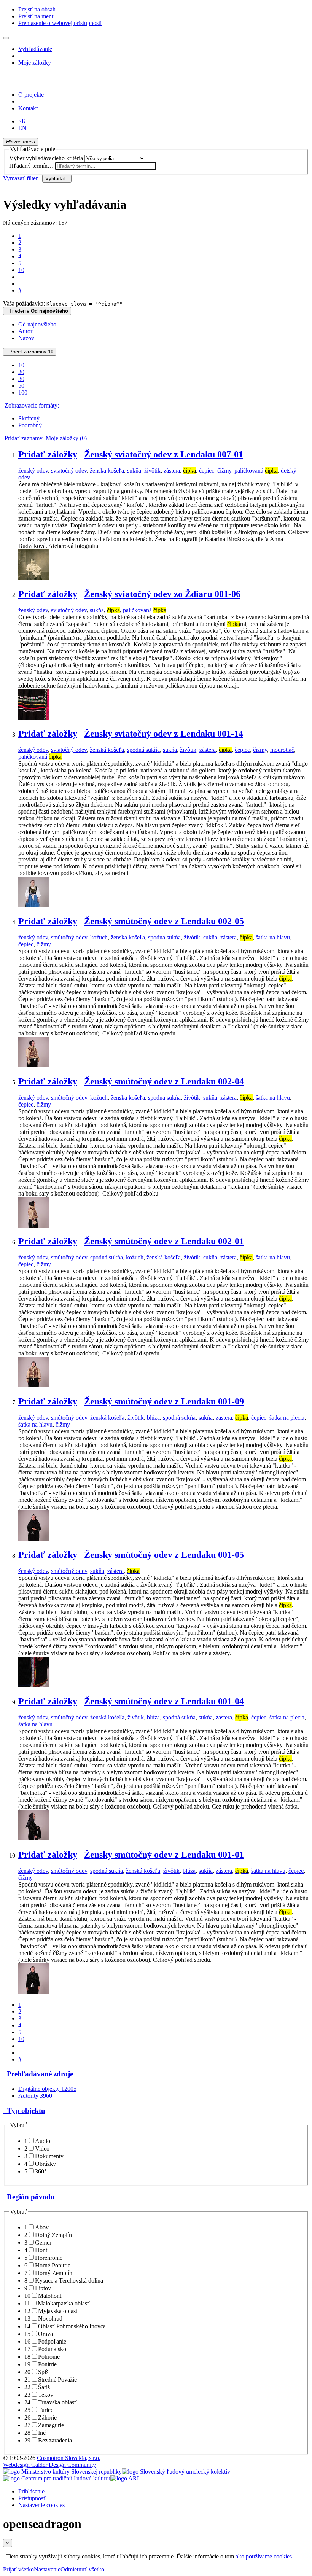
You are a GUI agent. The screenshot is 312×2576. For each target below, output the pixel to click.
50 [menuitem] (21, 386)
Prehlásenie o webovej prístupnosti (60, 23)
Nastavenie (47, 2569)
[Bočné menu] (6, 38)
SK (22, 121)
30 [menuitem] (21, 379)
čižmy (224, 470)
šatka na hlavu (273, 937)
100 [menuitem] (23, 392)
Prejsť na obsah (37, 9)
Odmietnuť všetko (82, 2569)
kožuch (99, 937)
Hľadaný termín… (31, 166)
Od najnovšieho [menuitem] (37, 324)
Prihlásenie (31, 2491)
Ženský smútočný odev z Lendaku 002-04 (164, 1081)
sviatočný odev (69, 470)
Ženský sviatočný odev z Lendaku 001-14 (164, 734)
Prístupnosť (32, 2498)
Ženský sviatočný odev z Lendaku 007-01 (164, 454)
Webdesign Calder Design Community (49, 2465)
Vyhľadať (57, 179)
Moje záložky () (65, 438)
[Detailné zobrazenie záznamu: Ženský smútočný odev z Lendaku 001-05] (33, 1685)
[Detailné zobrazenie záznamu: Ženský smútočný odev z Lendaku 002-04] (33, 1225)
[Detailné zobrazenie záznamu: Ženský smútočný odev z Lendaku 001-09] (33, 1539)
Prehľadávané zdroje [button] (38, 2074)
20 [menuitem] (21, 372)
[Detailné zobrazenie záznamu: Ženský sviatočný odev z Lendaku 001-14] (33, 905)
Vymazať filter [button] (23, 178)
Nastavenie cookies (41, 2505)
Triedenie (37, 311)
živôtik (152, 470)
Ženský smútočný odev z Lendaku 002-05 (164, 921)
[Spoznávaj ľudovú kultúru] (51, 82)
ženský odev (33, 470)
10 (21, 270)
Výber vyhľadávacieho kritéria (46, 158)
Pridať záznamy (23, 438)
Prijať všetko (18, 2569)
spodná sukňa (143, 750)
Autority (35, 2096)
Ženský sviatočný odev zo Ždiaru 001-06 (162, 594)
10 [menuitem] (21, 365)
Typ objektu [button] (24, 2110)
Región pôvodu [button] (29, 2197)
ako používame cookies (264, 2556)
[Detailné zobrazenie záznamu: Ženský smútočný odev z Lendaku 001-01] (33, 1992)
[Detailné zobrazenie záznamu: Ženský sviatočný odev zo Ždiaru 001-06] (33, 717)
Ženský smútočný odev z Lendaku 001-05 (164, 1555)
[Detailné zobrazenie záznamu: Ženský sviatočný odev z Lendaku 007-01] (33, 578)
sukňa (134, 470)
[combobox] (106, 166)
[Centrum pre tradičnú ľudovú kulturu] (57, 2478)
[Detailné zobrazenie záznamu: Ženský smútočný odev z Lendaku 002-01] (33, 1385)
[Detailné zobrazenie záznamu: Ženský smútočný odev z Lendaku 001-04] (33, 1838)
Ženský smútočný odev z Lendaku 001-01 (164, 1855)
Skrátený (29, 418)
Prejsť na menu (37, 16)
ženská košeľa (107, 470)
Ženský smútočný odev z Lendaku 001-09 (164, 1401)
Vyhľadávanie (35, 49)
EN (22, 128)
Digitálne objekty (47, 2089)
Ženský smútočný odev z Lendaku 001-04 (164, 1701)
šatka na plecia (287, 1418)
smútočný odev (69, 937)
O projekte (31, 95)
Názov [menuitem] (26, 338)
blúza (153, 1418)
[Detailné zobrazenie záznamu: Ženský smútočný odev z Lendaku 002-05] (33, 1065)
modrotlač (282, 750)
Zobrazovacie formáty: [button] (31, 405)
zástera (172, 470)
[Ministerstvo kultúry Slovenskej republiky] (62, 2472)
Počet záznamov (30, 352)
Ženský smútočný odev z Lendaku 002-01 (164, 1241)
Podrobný (30, 425)
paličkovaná (256, 470)
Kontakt (28, 108)
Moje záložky (35, 63)
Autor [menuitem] (25, 331)
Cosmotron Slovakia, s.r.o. (69, 2458)
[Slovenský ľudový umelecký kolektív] (176, 2472)
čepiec (207, 470)
